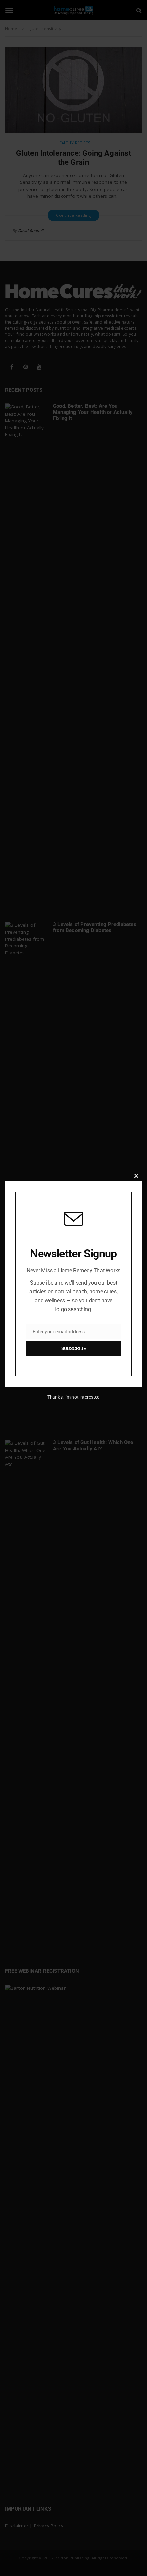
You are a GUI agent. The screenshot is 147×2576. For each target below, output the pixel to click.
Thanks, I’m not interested (73, 1397)
